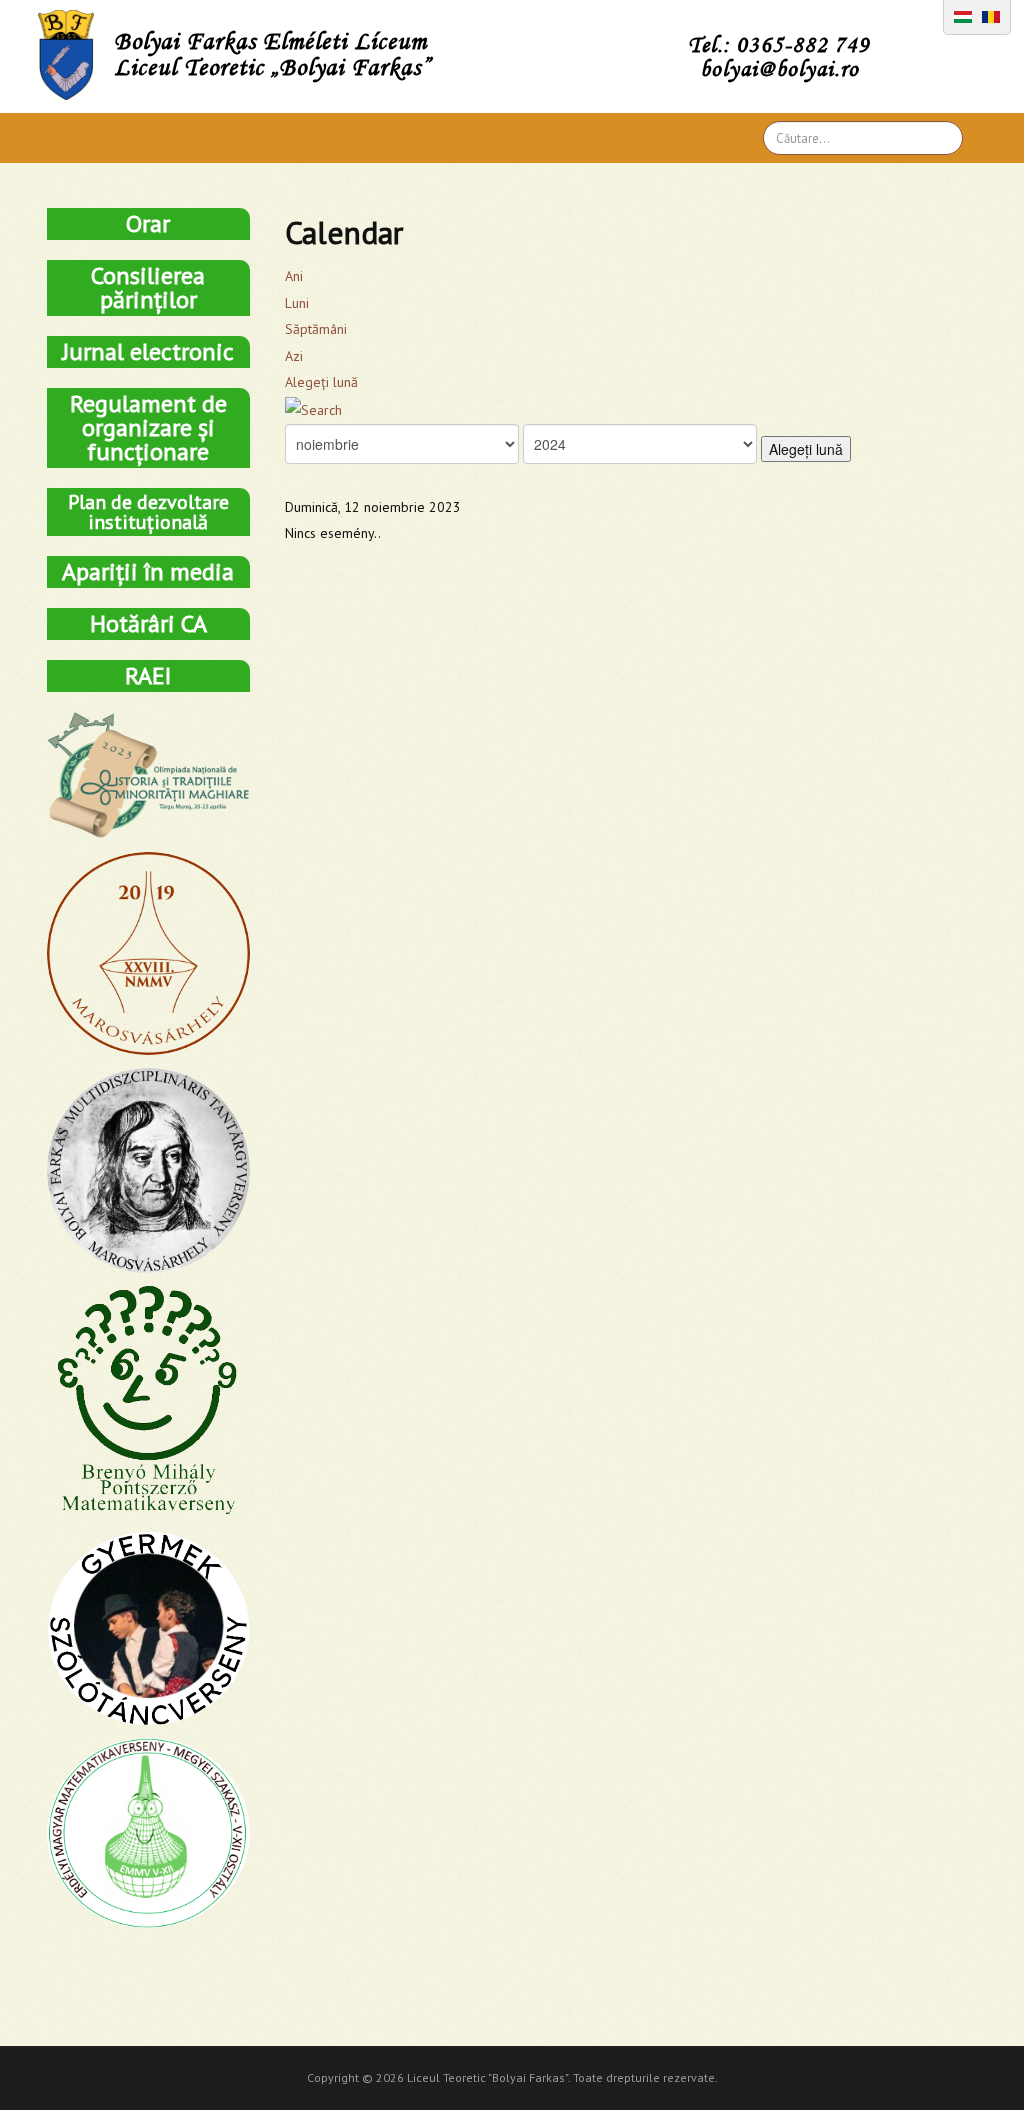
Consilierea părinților (148, 287)
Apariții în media (148, 571)
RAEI (148, 675)
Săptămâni (316, 329)
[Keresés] (313, 409)
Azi (294, 356)
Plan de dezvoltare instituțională (148, 512)
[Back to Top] (974, 2060)
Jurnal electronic (148, 351)
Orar (148, 223)
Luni (297, 303)
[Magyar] (963, 15)
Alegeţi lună (321, 382)
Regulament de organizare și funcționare (148, 427)
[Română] (991, 15)
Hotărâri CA (148, 623)
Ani (294, 276)
